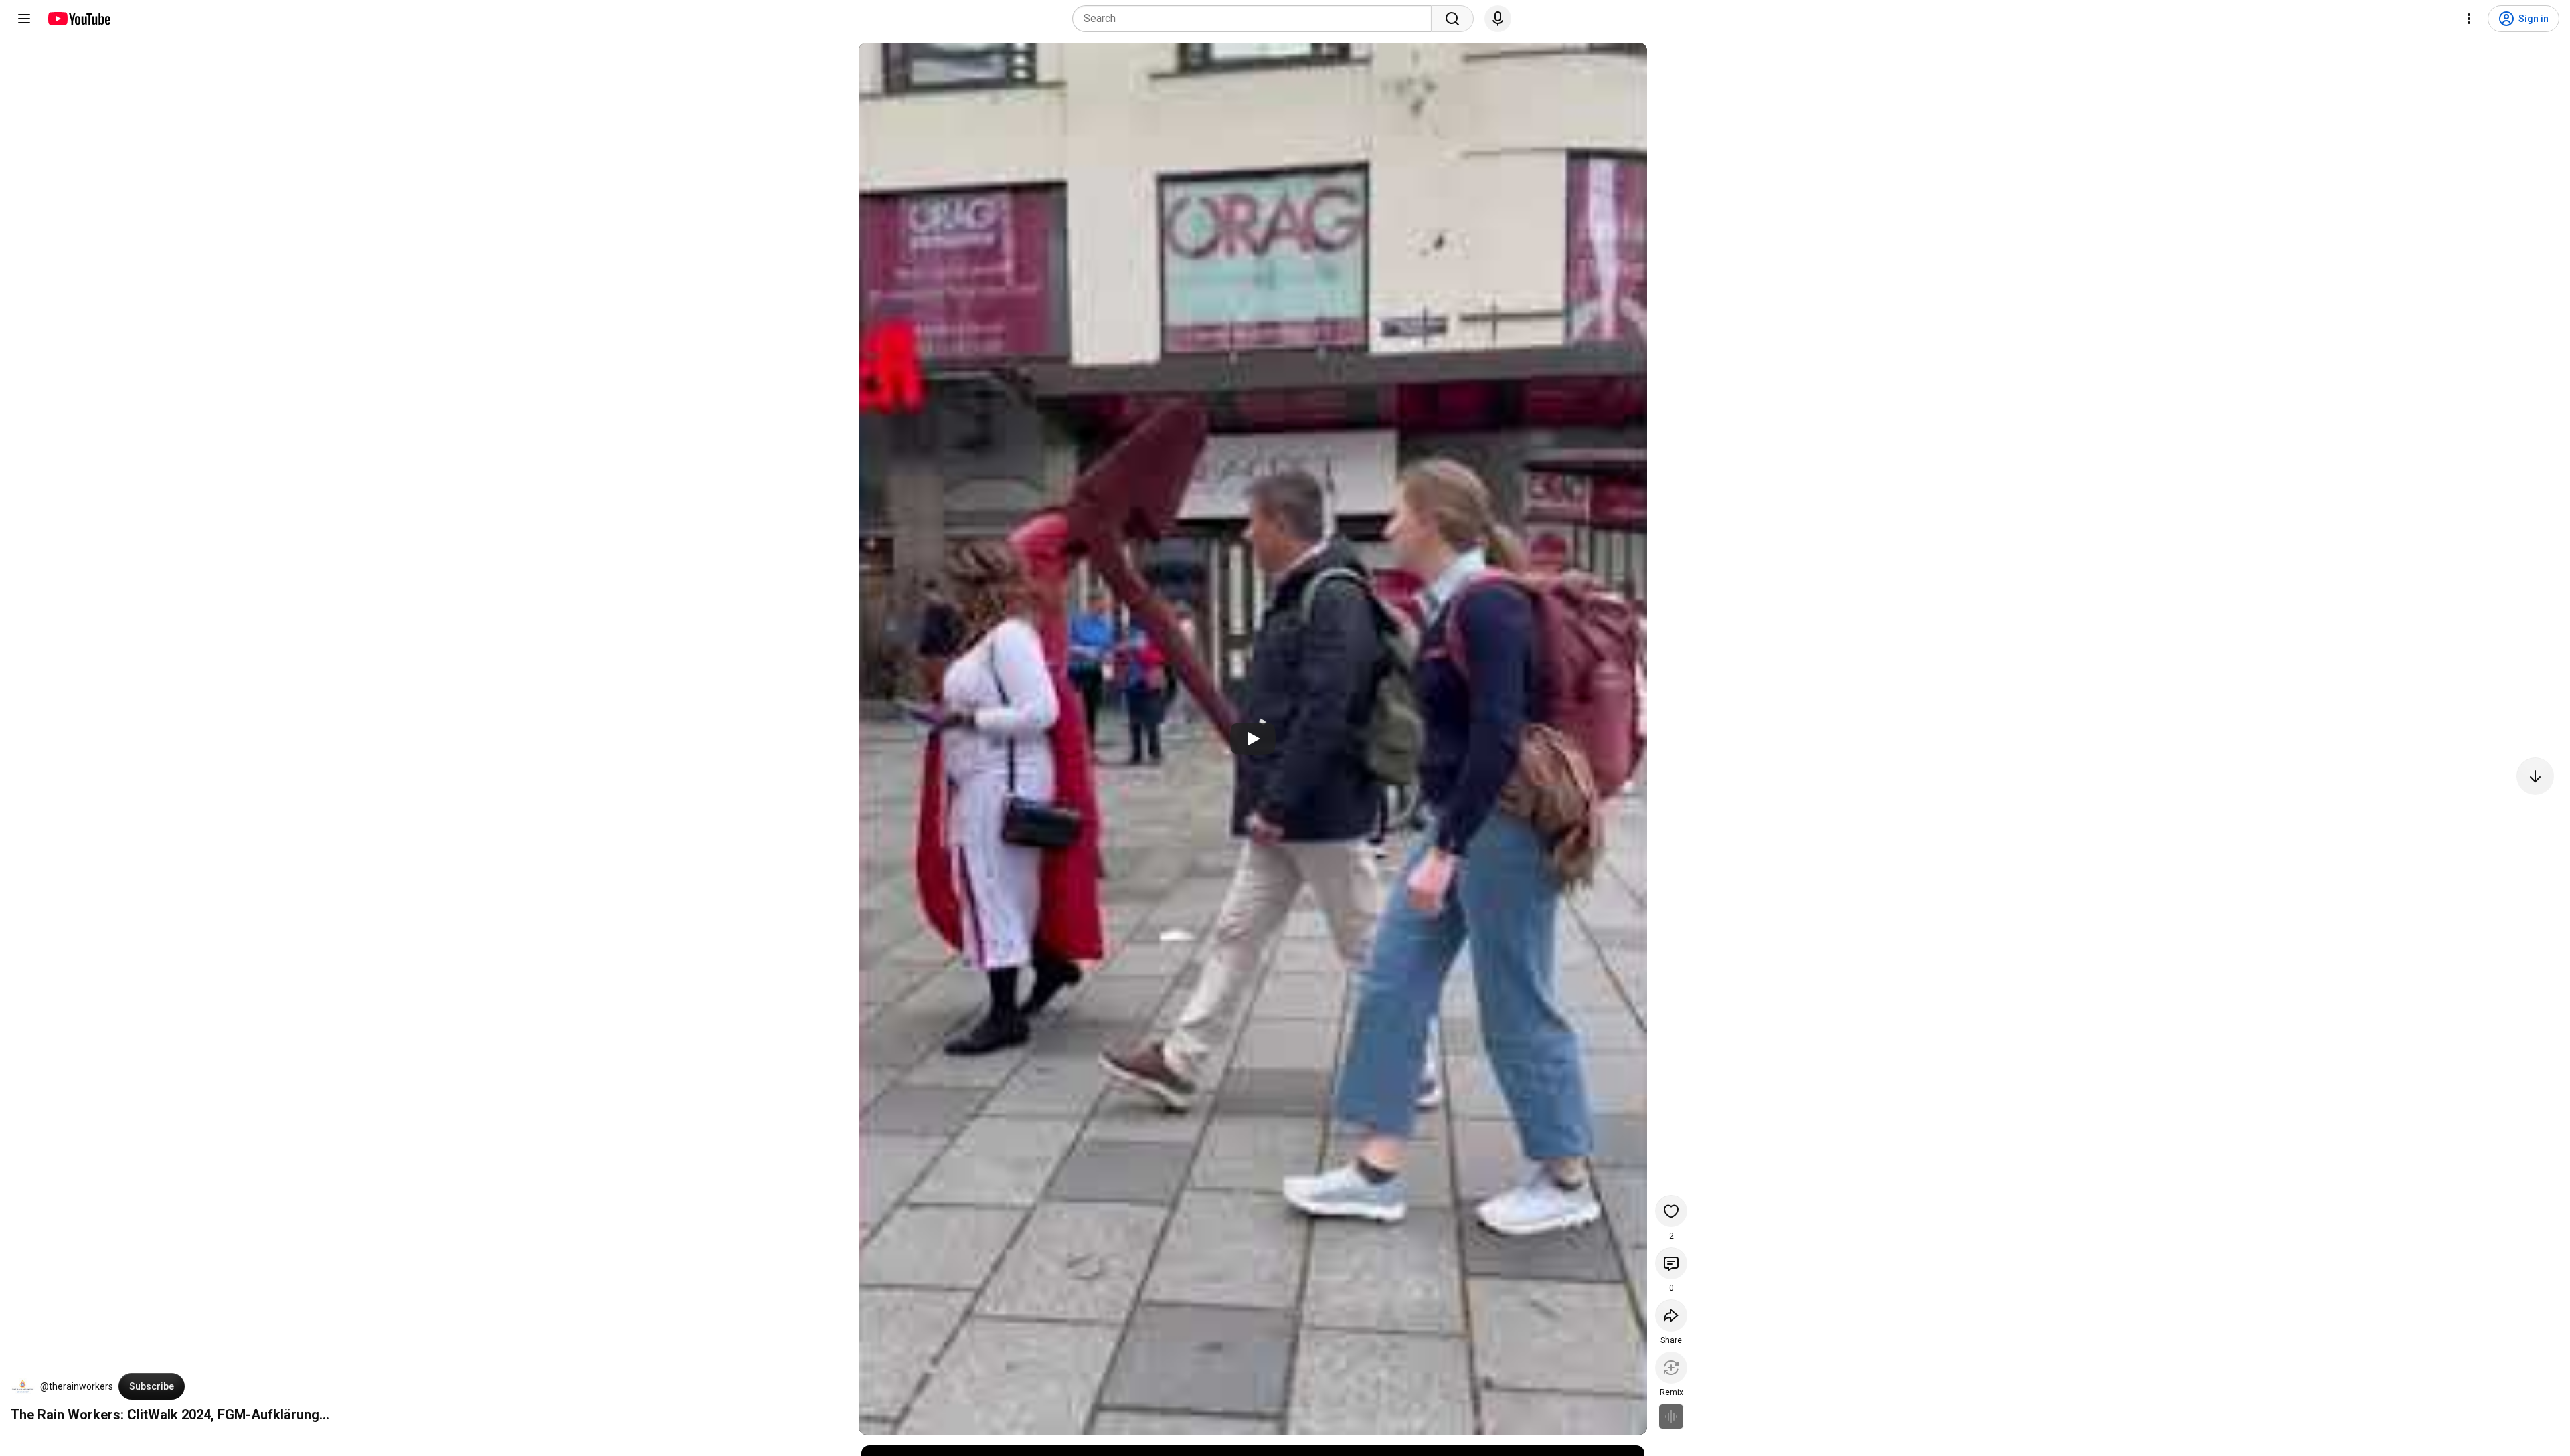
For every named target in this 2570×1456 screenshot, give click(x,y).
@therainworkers (77, 1386)
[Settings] (2469, 19)
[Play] (1253, 739)
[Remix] (1671, 1368)
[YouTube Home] (79, 19)
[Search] (1452, 19)
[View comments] (1671, 1263)
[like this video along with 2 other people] (1671, 1211)
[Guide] (24, 19)
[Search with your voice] (1498, 19)
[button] (23, 1386)
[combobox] (1256, 19)
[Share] (1671, 1315)
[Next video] (2535, 776)
